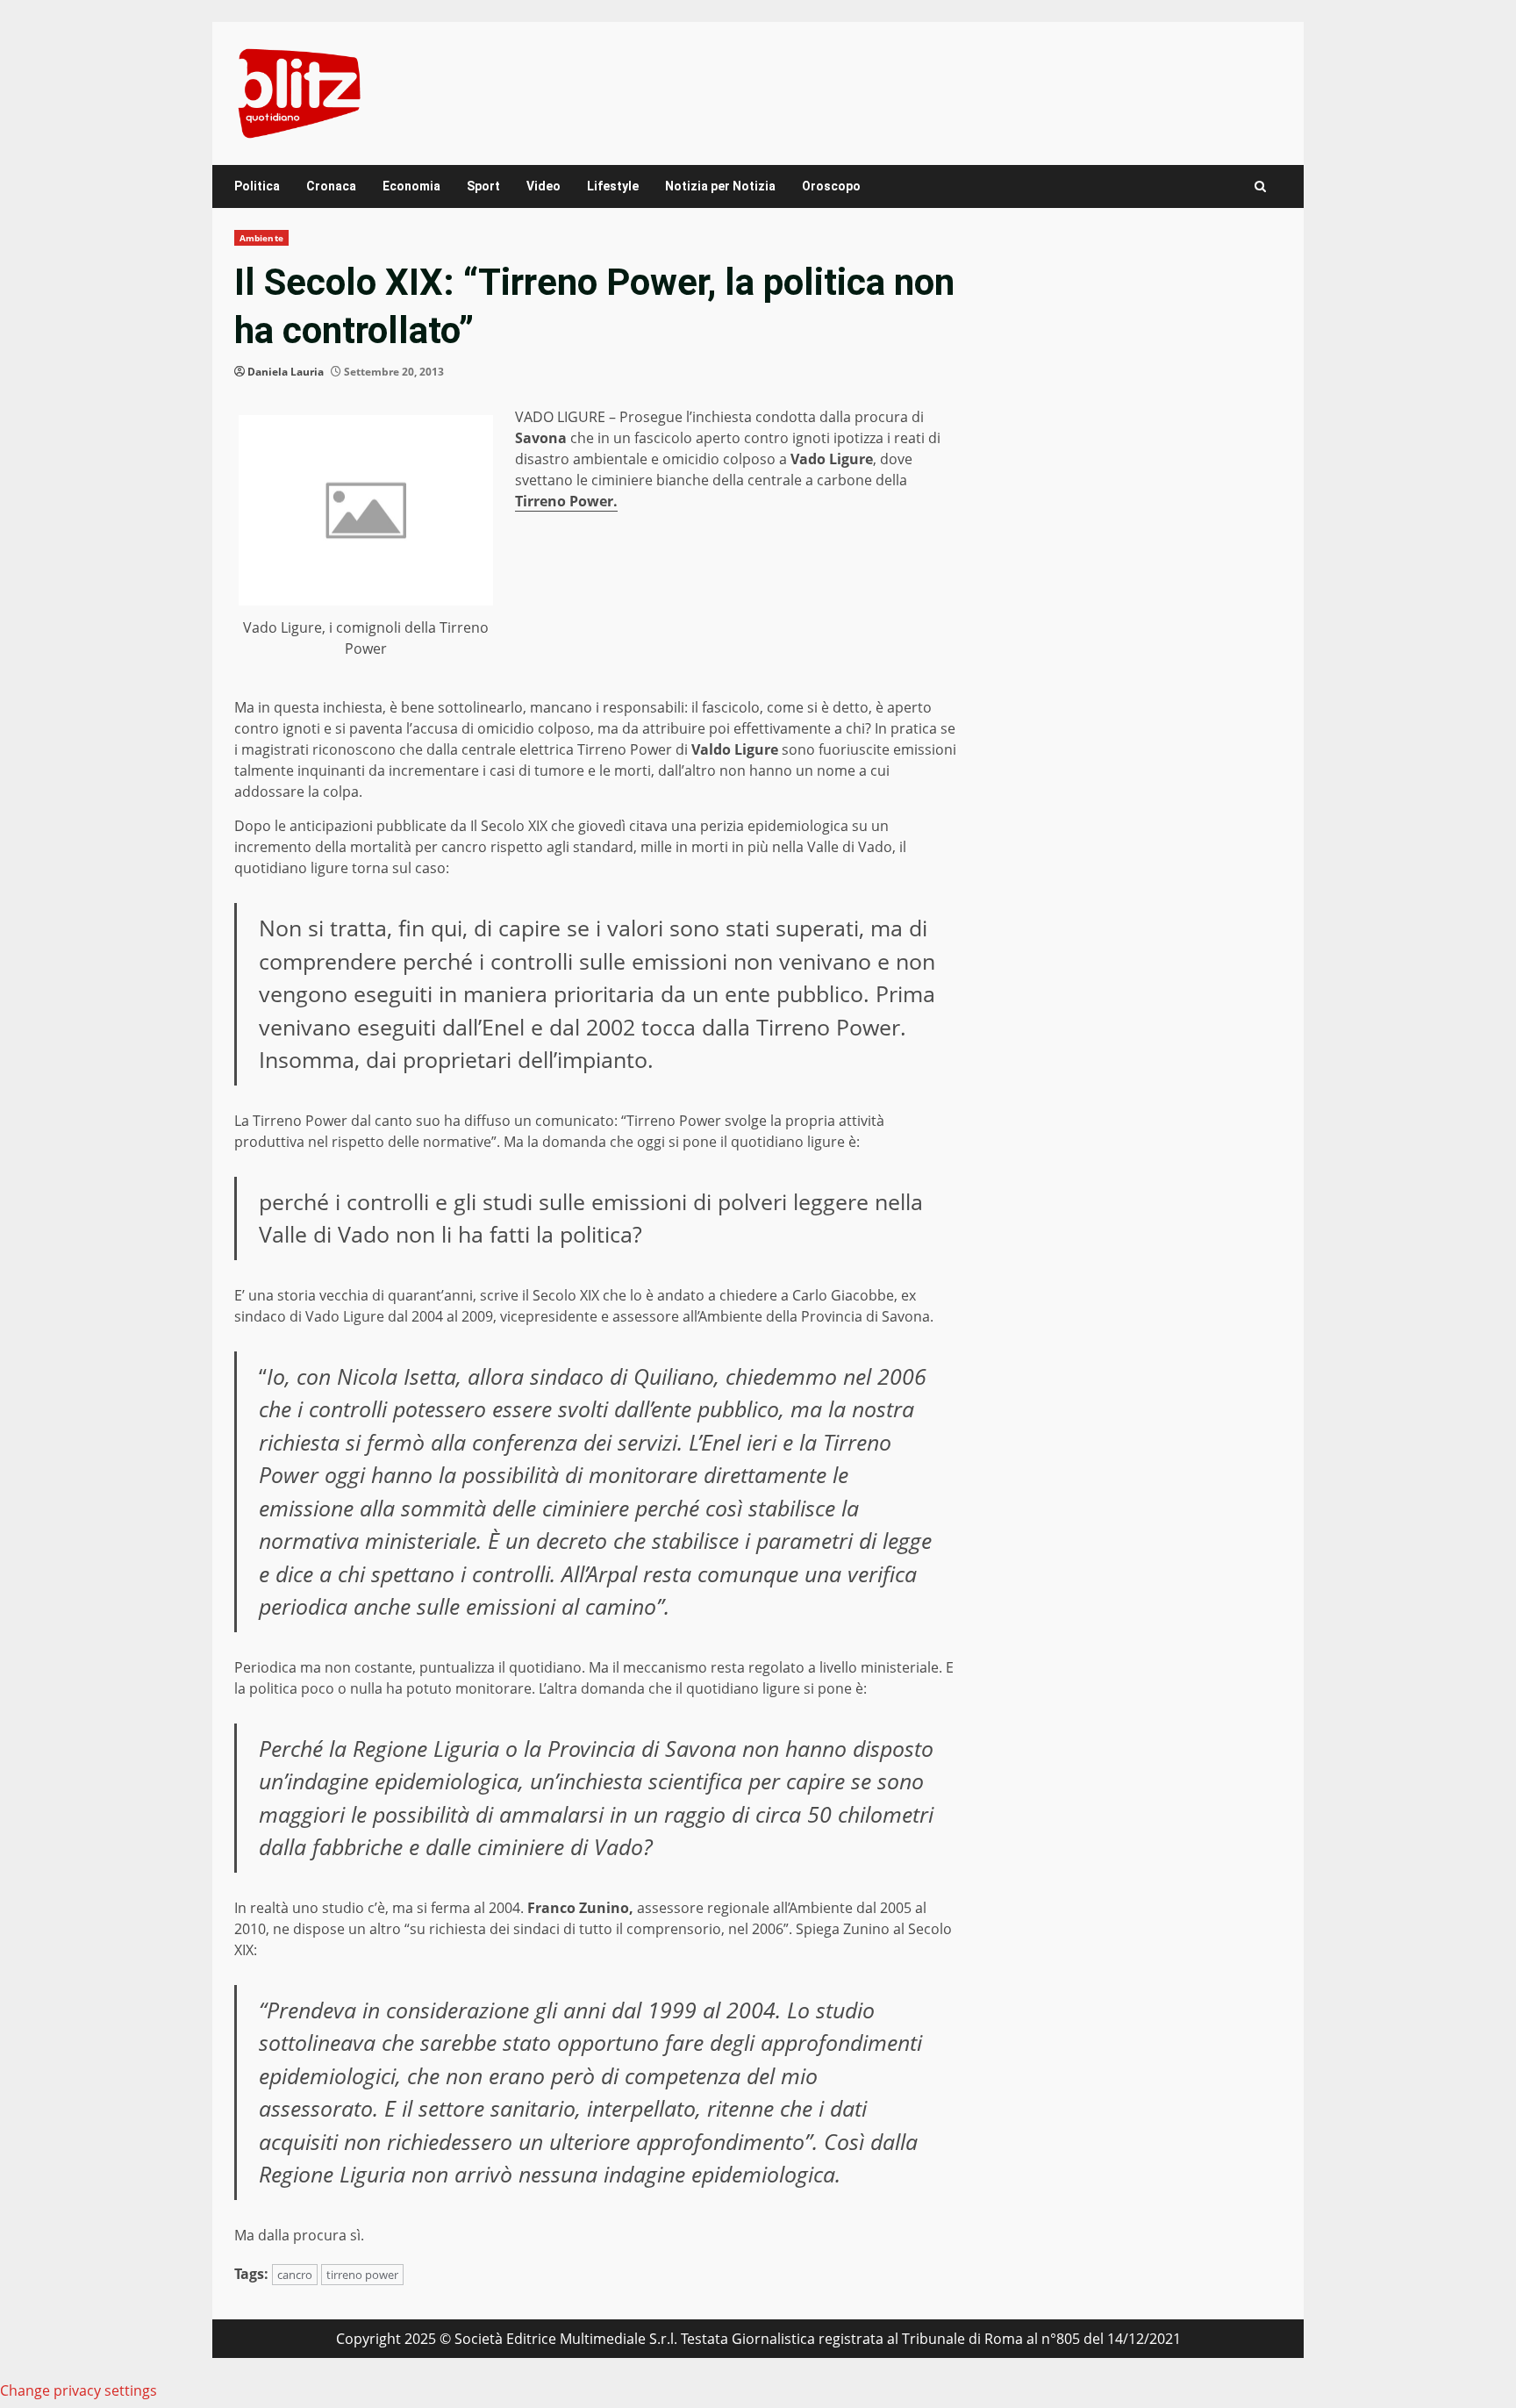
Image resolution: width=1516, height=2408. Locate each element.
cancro (295, 2275)
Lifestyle (613, 186)
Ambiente (261, 238)
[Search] (1260, 186)
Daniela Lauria (286, 372)
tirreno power (362, 2275)
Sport (483, 186)
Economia (411, 186)
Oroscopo (831, 186)
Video (543, 186)
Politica (257, 186)
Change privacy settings (79, 2390)
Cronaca (331, 186)
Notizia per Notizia (720, 186)
